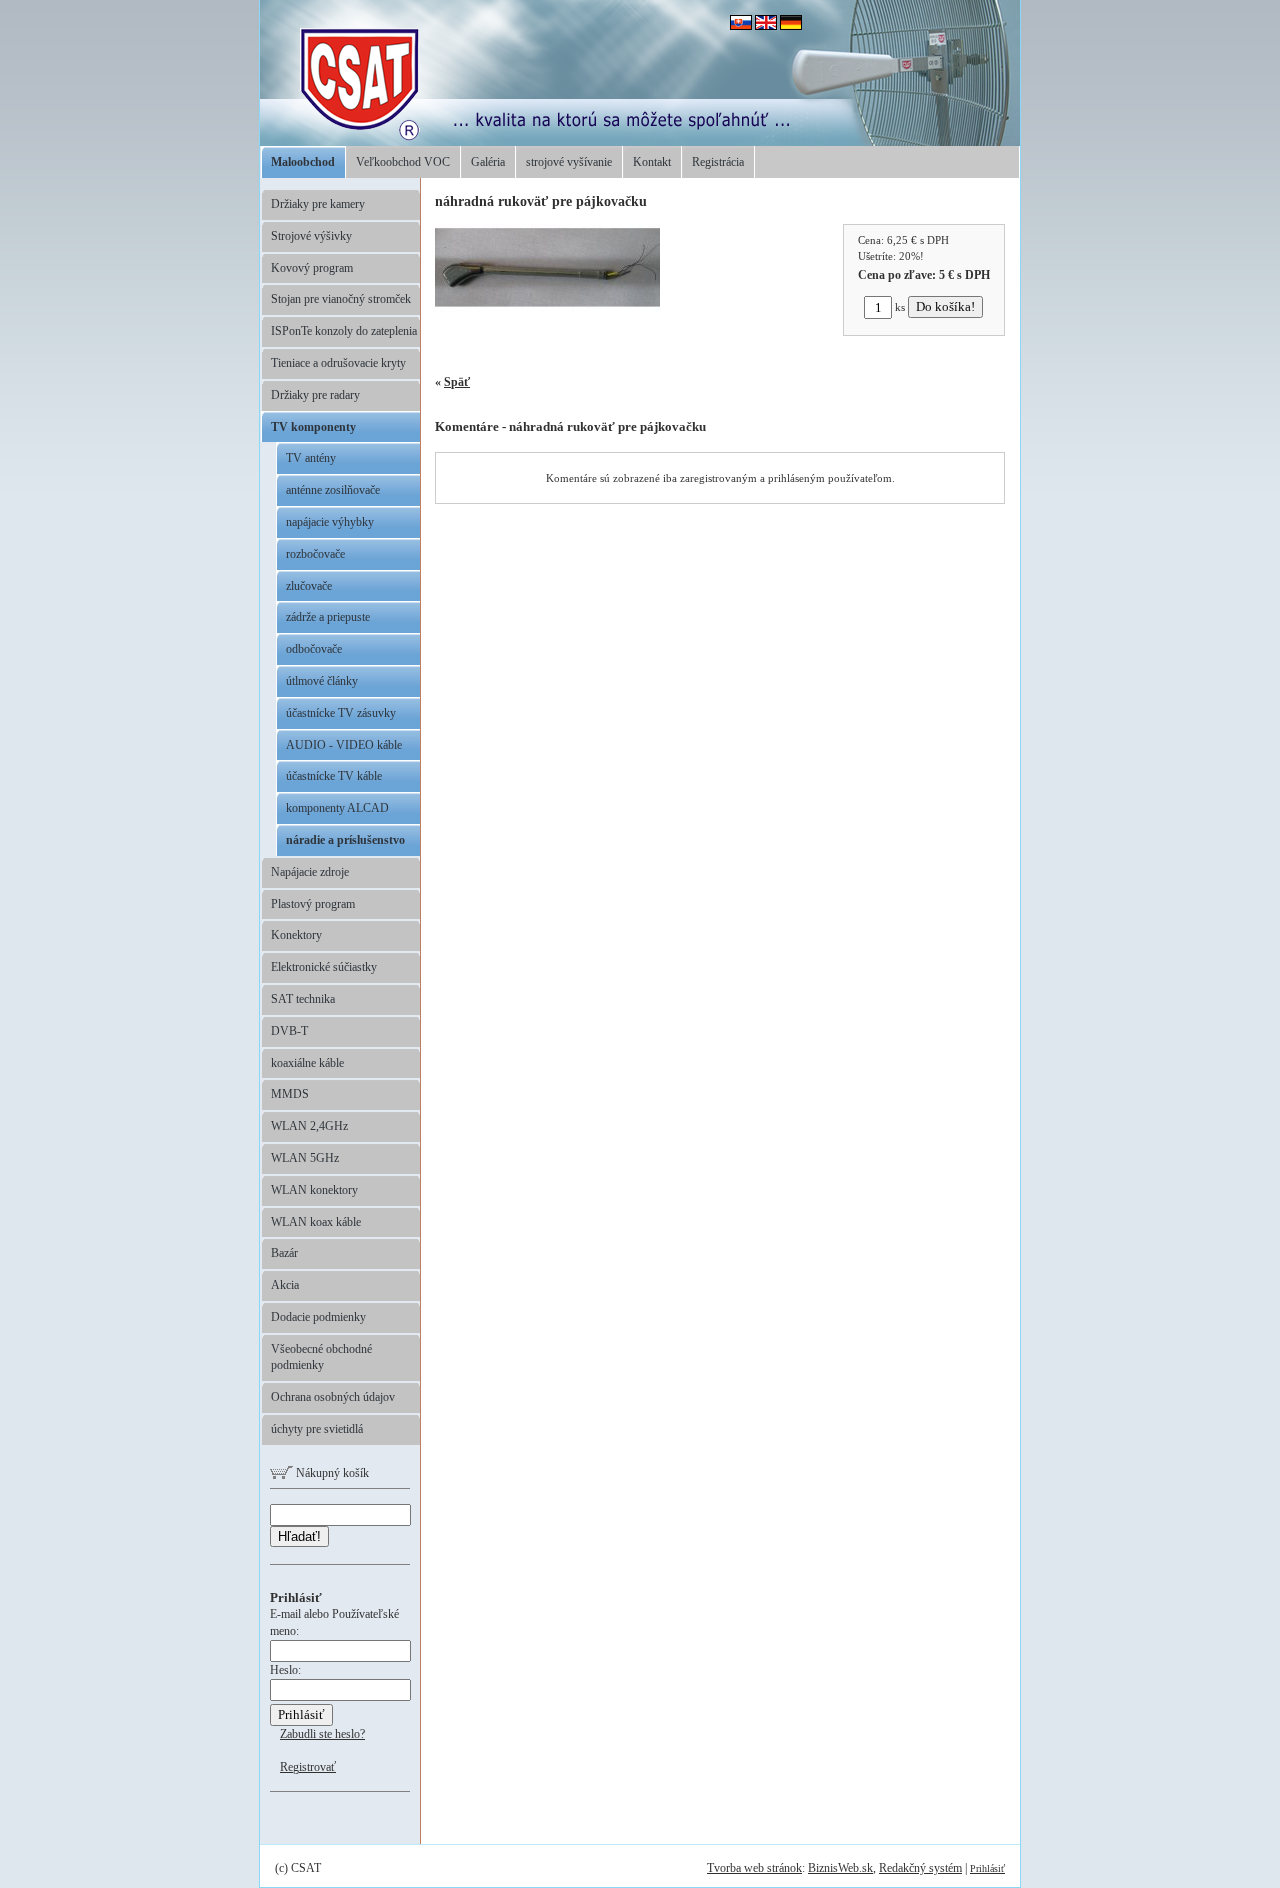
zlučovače (309, 586)
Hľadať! (299, 1536)
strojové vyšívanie (569, 162)
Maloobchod (303, 162)
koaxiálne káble (307, 1063)
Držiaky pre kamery (318, 204)
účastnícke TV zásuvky (341, 713)
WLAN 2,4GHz (309, 1126)
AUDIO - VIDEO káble (344, 745)
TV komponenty (313, 427)
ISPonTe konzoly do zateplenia (344, 331)
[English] (766, 26)
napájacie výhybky (330, 522)
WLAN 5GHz (305, 1158)
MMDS (290, 1094)
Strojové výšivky (311, 236)
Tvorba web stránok (754, 1868)
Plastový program (313, 904)
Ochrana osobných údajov (333, 1397)
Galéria (488, 162)
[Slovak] (741, 26)
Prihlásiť (987, 1868)
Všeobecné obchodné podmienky (321, 1357)
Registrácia (718, 162)
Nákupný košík (331, 1473)
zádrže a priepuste (328, 617)
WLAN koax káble (316, 1222)
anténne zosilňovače (333, 490)
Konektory (296, 935)
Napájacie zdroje (310, 872)
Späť (457, 382)
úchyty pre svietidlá (317, 1429)
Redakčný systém (920, 1868)
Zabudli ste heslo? (322, 1734)
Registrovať (308, 1767)
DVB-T (289, 1031)
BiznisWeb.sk (840, 1868)
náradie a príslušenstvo (345, 840)
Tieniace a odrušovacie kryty (338, 363)
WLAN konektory (314, 1190)
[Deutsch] (791, 26)
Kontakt (652, 162)
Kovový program (312, 268)
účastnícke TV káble (334, 776)
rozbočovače (315, 554)
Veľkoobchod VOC (403, 162)
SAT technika (303, 999)
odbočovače (314, 649)
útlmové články (322, 681)
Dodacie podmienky (318, 1317)
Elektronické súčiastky (324, 967)
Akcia (285, 1285)
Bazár (284, 1253)
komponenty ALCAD (337, 808)
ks (900, 307)
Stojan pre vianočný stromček (341, 299)
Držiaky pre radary (315, 395)
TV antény (311, 458)
